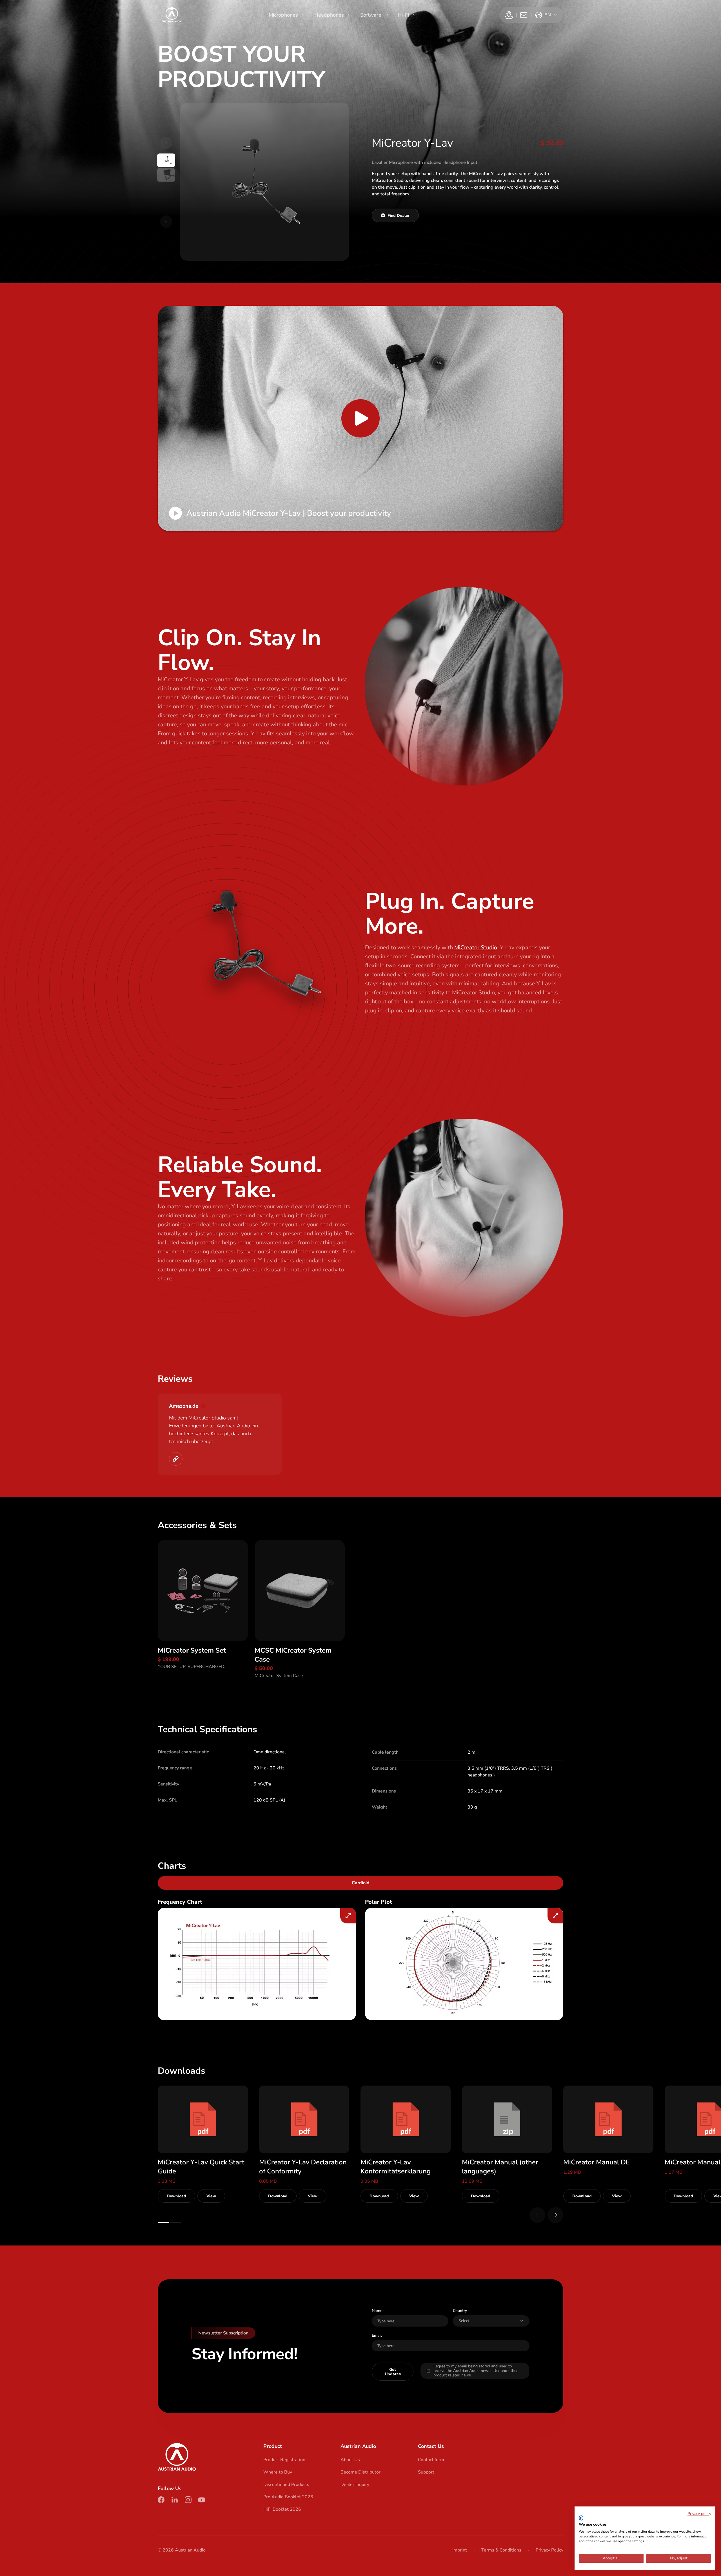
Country (460, 2311)
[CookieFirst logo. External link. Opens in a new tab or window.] (581, 2518)
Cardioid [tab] (361, 1883)
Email (377, 2335)
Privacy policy (699, 2514)
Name (377, 2311)
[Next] (555, 2215)
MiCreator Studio (476, 947)
